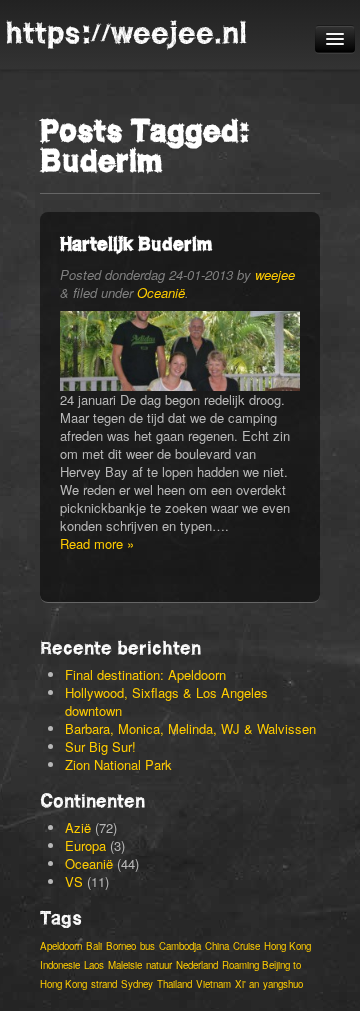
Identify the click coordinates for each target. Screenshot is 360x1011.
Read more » (97, 543)
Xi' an (247, 984)
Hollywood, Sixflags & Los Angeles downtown (166, 701)
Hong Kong (287, 946)
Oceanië (161, 292)
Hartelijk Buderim (136, 243)
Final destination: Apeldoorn (145, 674)
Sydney (137, 984)
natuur (159, 965)
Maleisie (125, 965)
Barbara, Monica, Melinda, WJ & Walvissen (190, 728)
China (217, 946)
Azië (78, 827)
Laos (94, 965)
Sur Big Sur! (100, 746)
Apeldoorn (61, 946)
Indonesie (60, 965)
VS (74, 881)
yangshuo (283, 984)
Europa (85, 845)
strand (104, 984)
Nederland (197, 965)
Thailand (174, 984)
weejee (275, 274)
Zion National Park (118, 764)
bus (147, 946)
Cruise (246, 946)
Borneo (121, 946)
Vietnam (213, 984)
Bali (94, 946)
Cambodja (180, 946)
